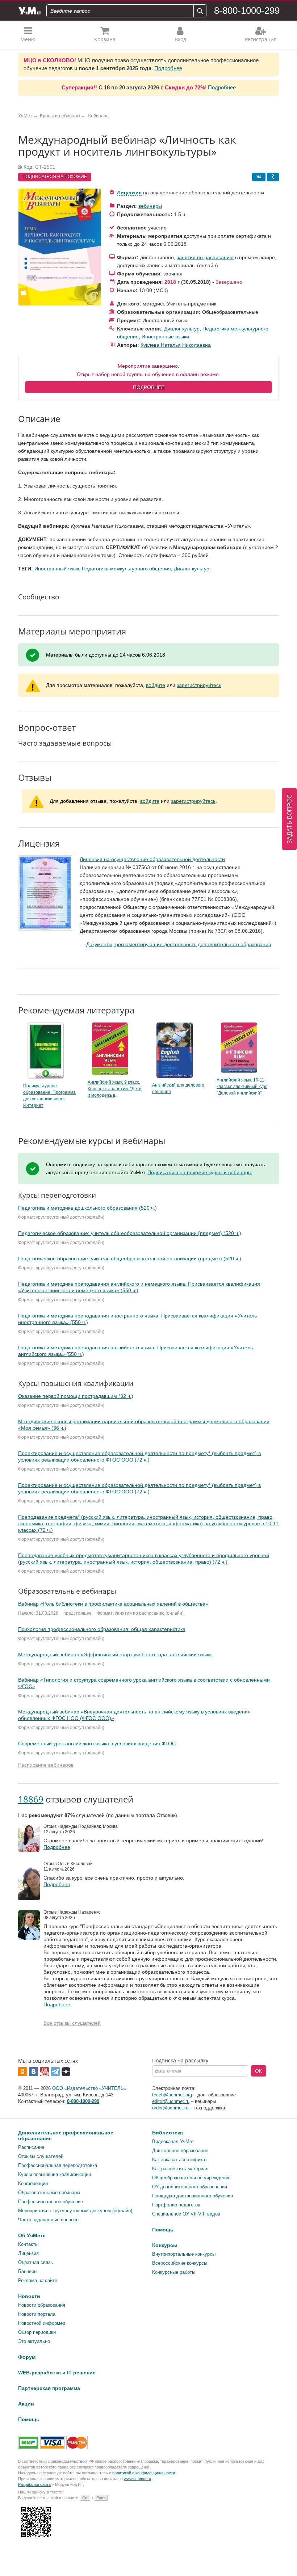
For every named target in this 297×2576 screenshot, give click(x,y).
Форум (27, 2357)
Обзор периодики (37, 2332)
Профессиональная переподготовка (58, 2165)
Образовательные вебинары (49, 2193)
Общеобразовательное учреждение (191, 2178)
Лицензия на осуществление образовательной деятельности (152, 859)
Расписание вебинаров (46, 1765)
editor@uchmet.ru (171, 2101)
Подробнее (168, 68)
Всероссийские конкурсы (180, 2263)
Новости (29, 2296)
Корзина (105, 39)
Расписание (31, 2147)
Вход (180, 39)
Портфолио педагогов (176, 2205)
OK (259, 2071)
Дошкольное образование (180, 2151)
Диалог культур (182, 329)
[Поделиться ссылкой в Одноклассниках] (273, 177)
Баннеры (28, 2271)
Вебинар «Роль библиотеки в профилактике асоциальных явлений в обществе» (113, 1604)
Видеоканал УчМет (173, 2141)
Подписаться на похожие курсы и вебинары (200, 1172)
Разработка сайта (34, 2484)
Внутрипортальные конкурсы (184, 2254)
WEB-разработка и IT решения (57, 2373)
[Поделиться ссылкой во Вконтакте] (259, 177)
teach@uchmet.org (172, 2095)
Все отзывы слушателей (72, 2023)
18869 (31, 1799)
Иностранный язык (57, 569)
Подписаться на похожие (55, 177)
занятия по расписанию (205, 257)
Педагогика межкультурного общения (126, 569)
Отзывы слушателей (41, 2156)
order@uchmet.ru (170, 2108)
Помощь (163, 2230)
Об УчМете (32, 2235)
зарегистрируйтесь (199, 685)
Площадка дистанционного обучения (193, 2196)
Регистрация (261, 39)
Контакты (28, 2244)
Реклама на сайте (38, 2280)
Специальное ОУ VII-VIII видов (186, 2214)
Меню (28, 39)
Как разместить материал (180, 2169)
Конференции (33, 2183)
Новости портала (37, 2314)
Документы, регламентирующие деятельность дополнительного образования (179, 944)
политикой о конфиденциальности (144, 2473)
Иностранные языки (165, 337)
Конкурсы (165, 2245)
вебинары (150, 206)
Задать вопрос (290, 819)
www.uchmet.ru (137, 2479)
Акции (26, 2404)
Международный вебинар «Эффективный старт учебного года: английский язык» (115, 1654)
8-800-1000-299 (247, 10)
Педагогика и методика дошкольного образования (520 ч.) (87, 1208)
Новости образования (42, 2305)
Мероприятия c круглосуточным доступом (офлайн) (75, 2211)
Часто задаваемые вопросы (49, 2220)
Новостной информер (42, 2323)
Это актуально (34, 2341)
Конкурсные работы (174, 2272)
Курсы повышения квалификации (55, 2174)
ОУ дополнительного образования (190, 2187)
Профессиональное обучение (51, 2202)
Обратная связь (35, 2262)
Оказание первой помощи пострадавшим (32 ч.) (76, 1396)
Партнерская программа (49, 2388)
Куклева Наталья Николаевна (176, 345)
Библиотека (168, 2133)
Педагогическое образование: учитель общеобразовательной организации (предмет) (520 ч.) (130, 1233)
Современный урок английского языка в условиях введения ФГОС (97, 1744)
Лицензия (129, 193)
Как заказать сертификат (180, 2160)
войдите (156, 685)
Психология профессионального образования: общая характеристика (102, 1629)
